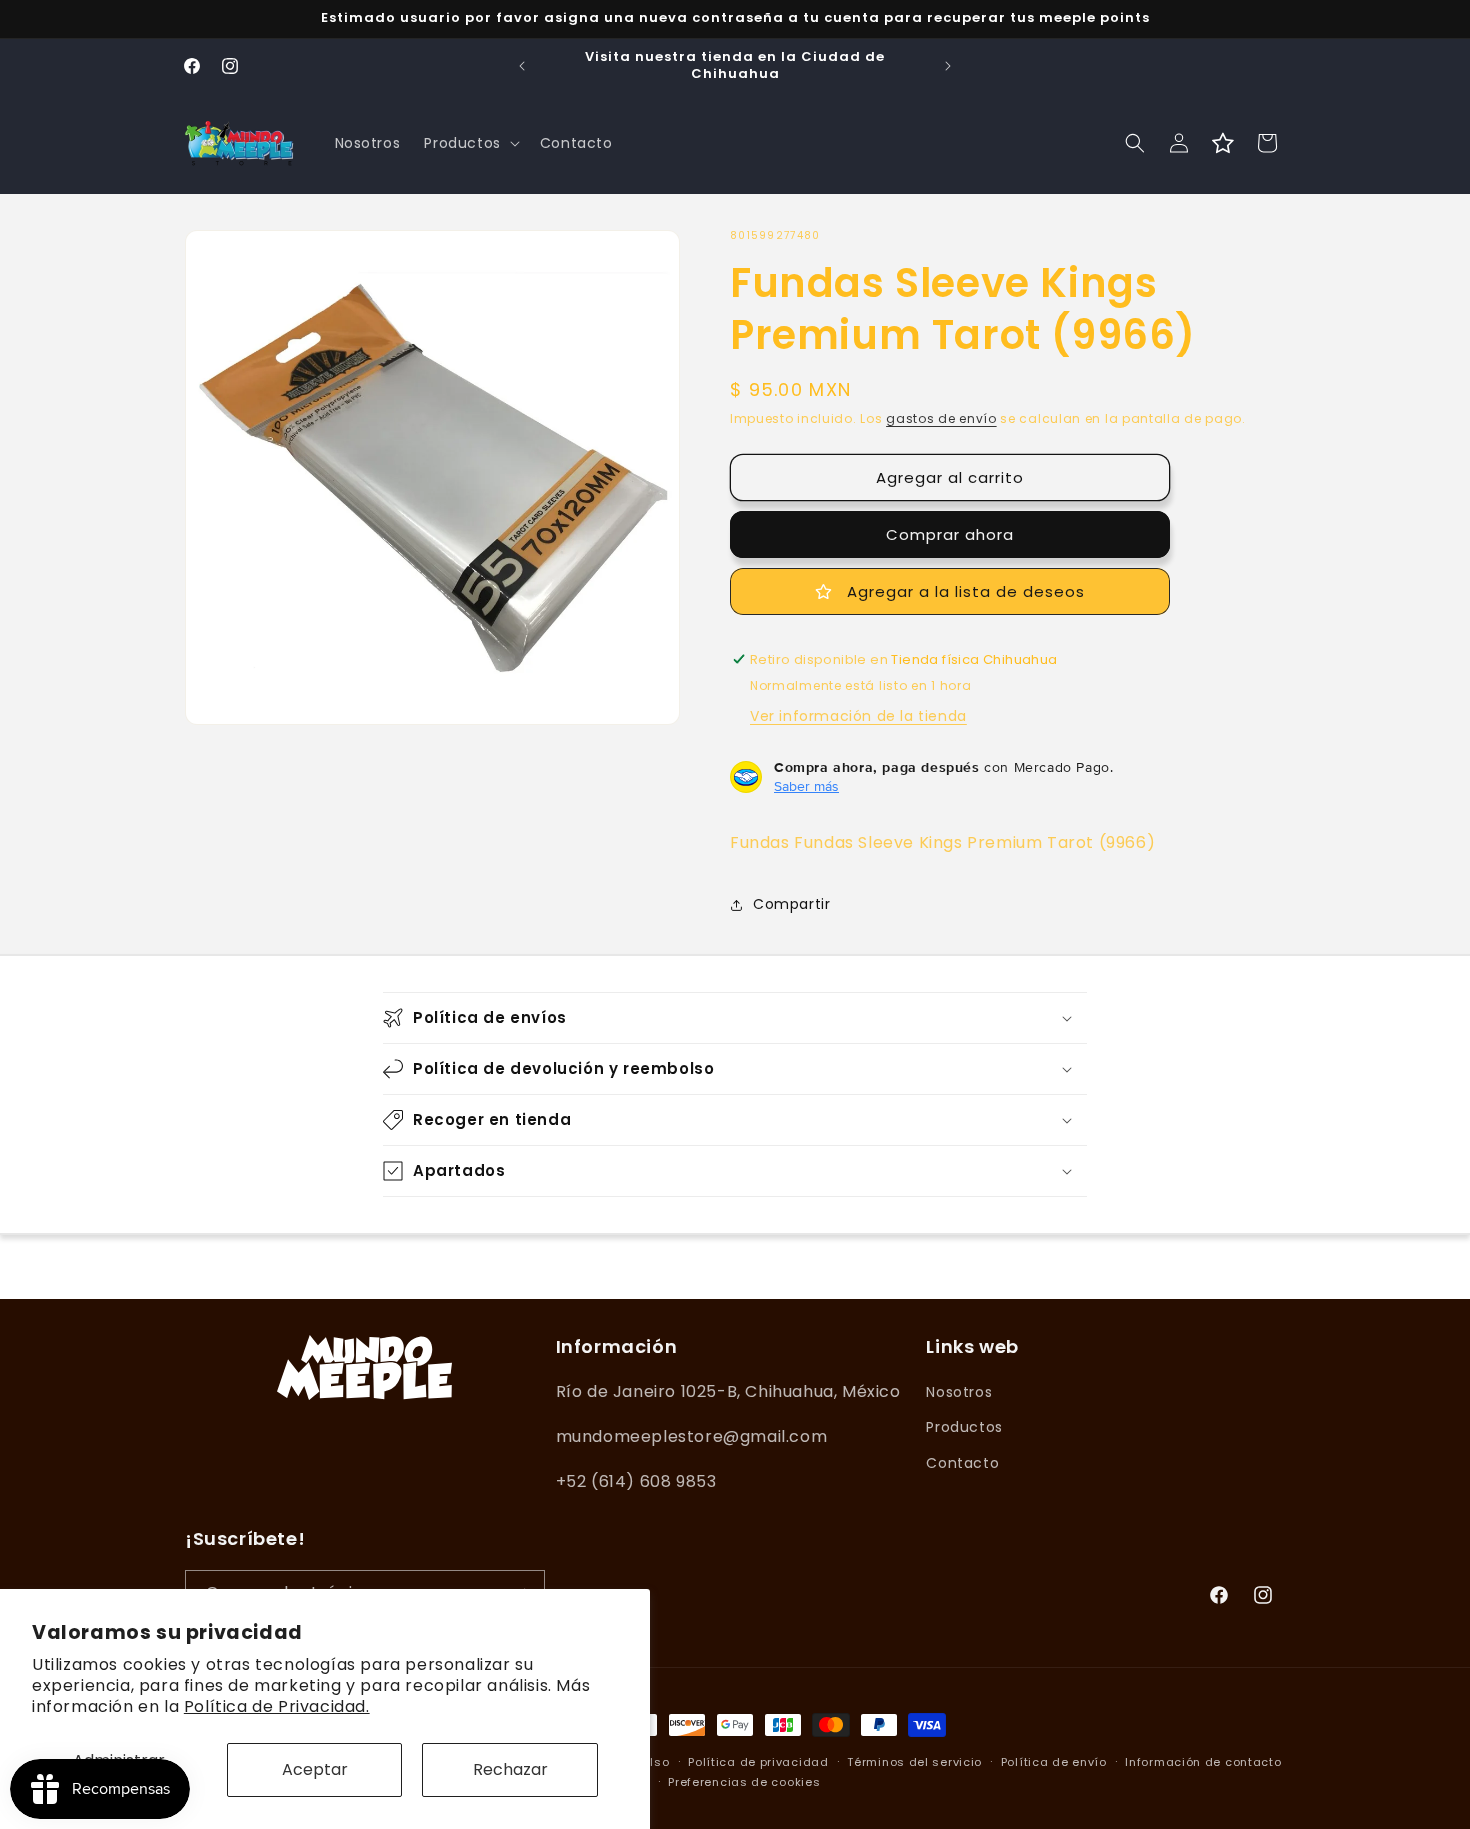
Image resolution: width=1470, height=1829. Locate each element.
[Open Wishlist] (1223, 143)
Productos (964, 1428)
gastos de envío (941, 418)
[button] (469, 143)
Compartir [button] (791, 904)
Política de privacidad (758, 1762)
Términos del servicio (914, 1762)
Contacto (962, 1463)
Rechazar (510, 1769)
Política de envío (1054, 1762)
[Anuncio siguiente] (948, 66)
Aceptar (315, 1769)
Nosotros (959, 1392)
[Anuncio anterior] (522, 66)
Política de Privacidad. (277, 1706)
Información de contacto (1203, 1762)
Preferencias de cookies (744, 1782)
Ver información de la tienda (858, 716)
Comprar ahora (950, 534)
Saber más (806, 786)
